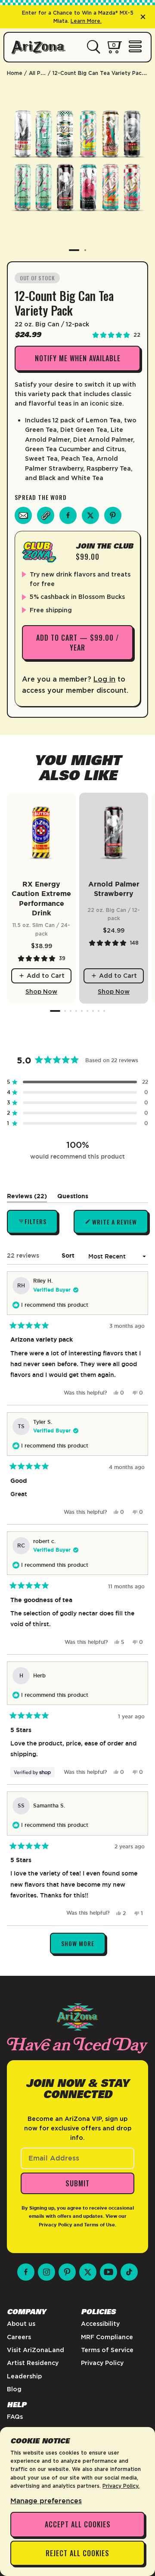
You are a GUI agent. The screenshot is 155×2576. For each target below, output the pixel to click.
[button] (77, 1082)
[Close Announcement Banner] (143, 17)
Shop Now (41, 992)
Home (15, 73)
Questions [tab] (73, 1198)
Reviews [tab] (27, 1198)
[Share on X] (90, 515)
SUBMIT (77, 2183)
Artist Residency (33, 2363)
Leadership (24, 2376)
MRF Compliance (107, 2337)
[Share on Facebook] (68, 515)
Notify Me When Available (78, 358)
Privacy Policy (56, 2225)
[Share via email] (23, 515)
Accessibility (100, 2324)
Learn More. (86, 21)
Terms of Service (107, 2350)
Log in (104, 679)
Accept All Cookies (78, 2524)
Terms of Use (99, 2225)
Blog (14, 2389)
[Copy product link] (46, 515)
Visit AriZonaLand (36, 2350)
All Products (45, 73)
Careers (19, 2337)
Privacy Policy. (121, 2486)
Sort (69, 1255)
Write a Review (115, 1226)
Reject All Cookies (77, 2553)
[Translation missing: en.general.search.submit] (94, 47)
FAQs (15, 2417)
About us (21, 2324)
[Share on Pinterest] (113, 515)
